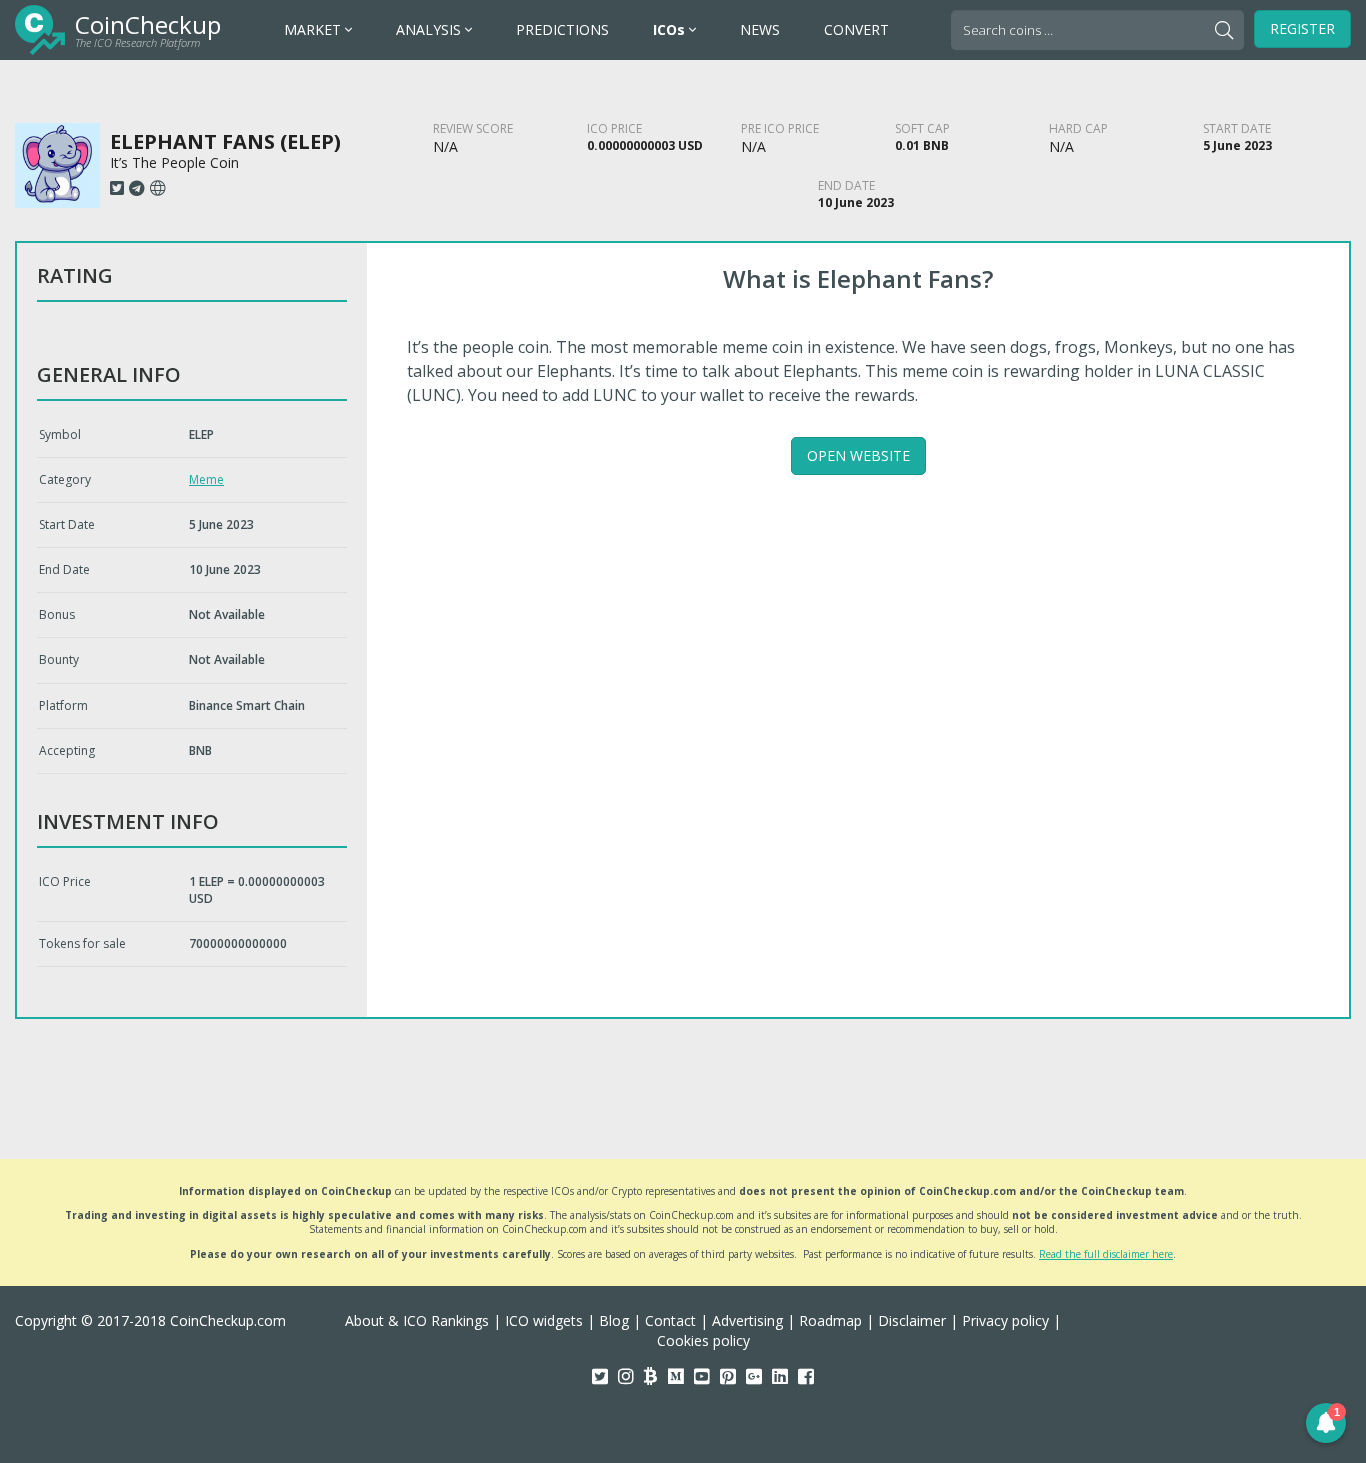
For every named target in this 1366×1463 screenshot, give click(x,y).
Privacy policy (1005, 1320)
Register (1302, 28)
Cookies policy (703, 1340)
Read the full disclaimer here (1106, 1254)
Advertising (747, 1320)
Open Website (858, 455)
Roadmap (830, 1320)
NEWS (760, 29)
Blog (614, 1320)
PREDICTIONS (562, 29)
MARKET (314, 29)
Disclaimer (912, 1320)
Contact (670, 1320)
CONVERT (856, 29)
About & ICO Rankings (417, 1320)
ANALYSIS (430, 29)
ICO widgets (544, 1320)
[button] (1326, 1423)
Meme (206, 479)
